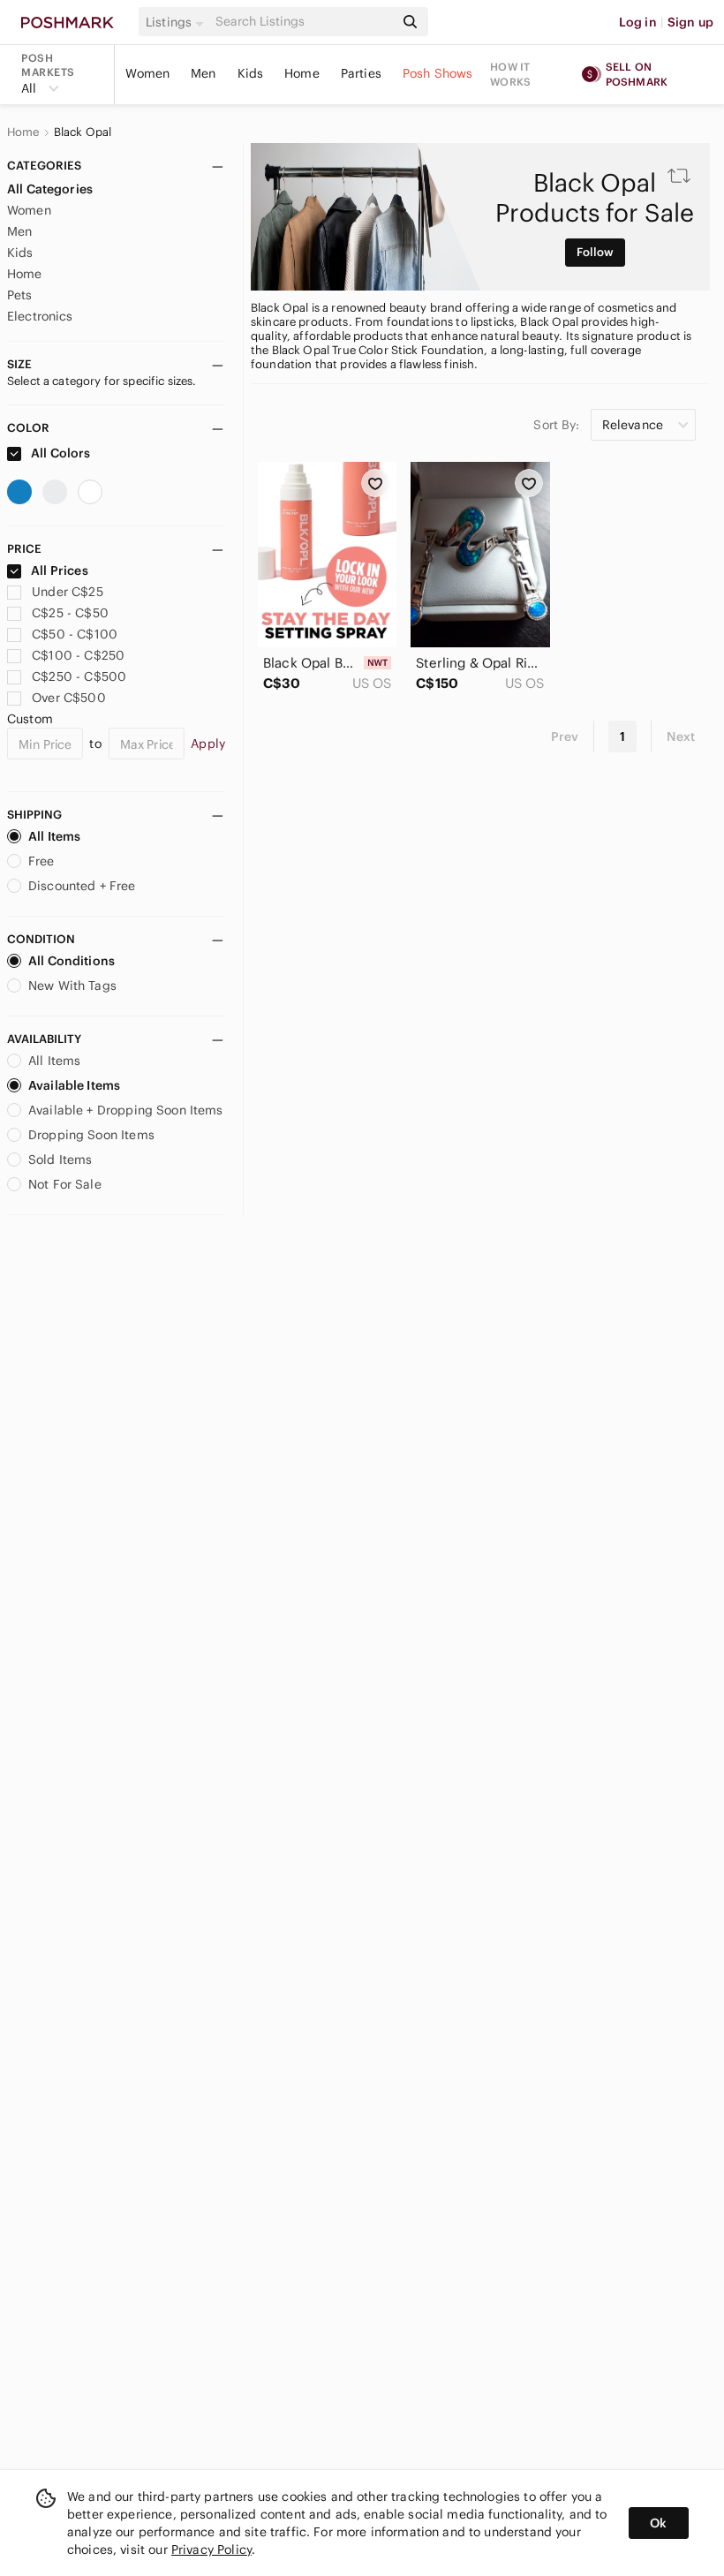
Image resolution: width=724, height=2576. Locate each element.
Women (147, 73)
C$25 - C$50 (70, 613)
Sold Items (60, 1160)
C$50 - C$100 (75, 634)
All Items (54, 836)
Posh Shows (438, 73)
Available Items (74, 1085)
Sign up (690, 22)
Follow (596, 252)
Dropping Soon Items (91, 1135)
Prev (565, 737)
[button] (177, 22)
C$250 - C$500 (79, 676)
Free (41, 861)
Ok (658, 2523)
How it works (510, 74)
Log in (638, 22)
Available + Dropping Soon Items (126, 1110)
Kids (251, 73)
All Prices (60, 570)
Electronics (40, 316)
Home (302, 73)
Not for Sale (65, 1184)
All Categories (50, 189)
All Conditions (72, 961)
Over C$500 (69, 698)
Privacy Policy (211, 2550)
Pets (20, 295)
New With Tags (72, 986)
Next (681, 737)
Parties (361, 73)
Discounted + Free (82, 886)
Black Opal (83, 132)
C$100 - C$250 (78, 655)
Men (203, 73)
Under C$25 (68, 592)
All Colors (60, 453)
